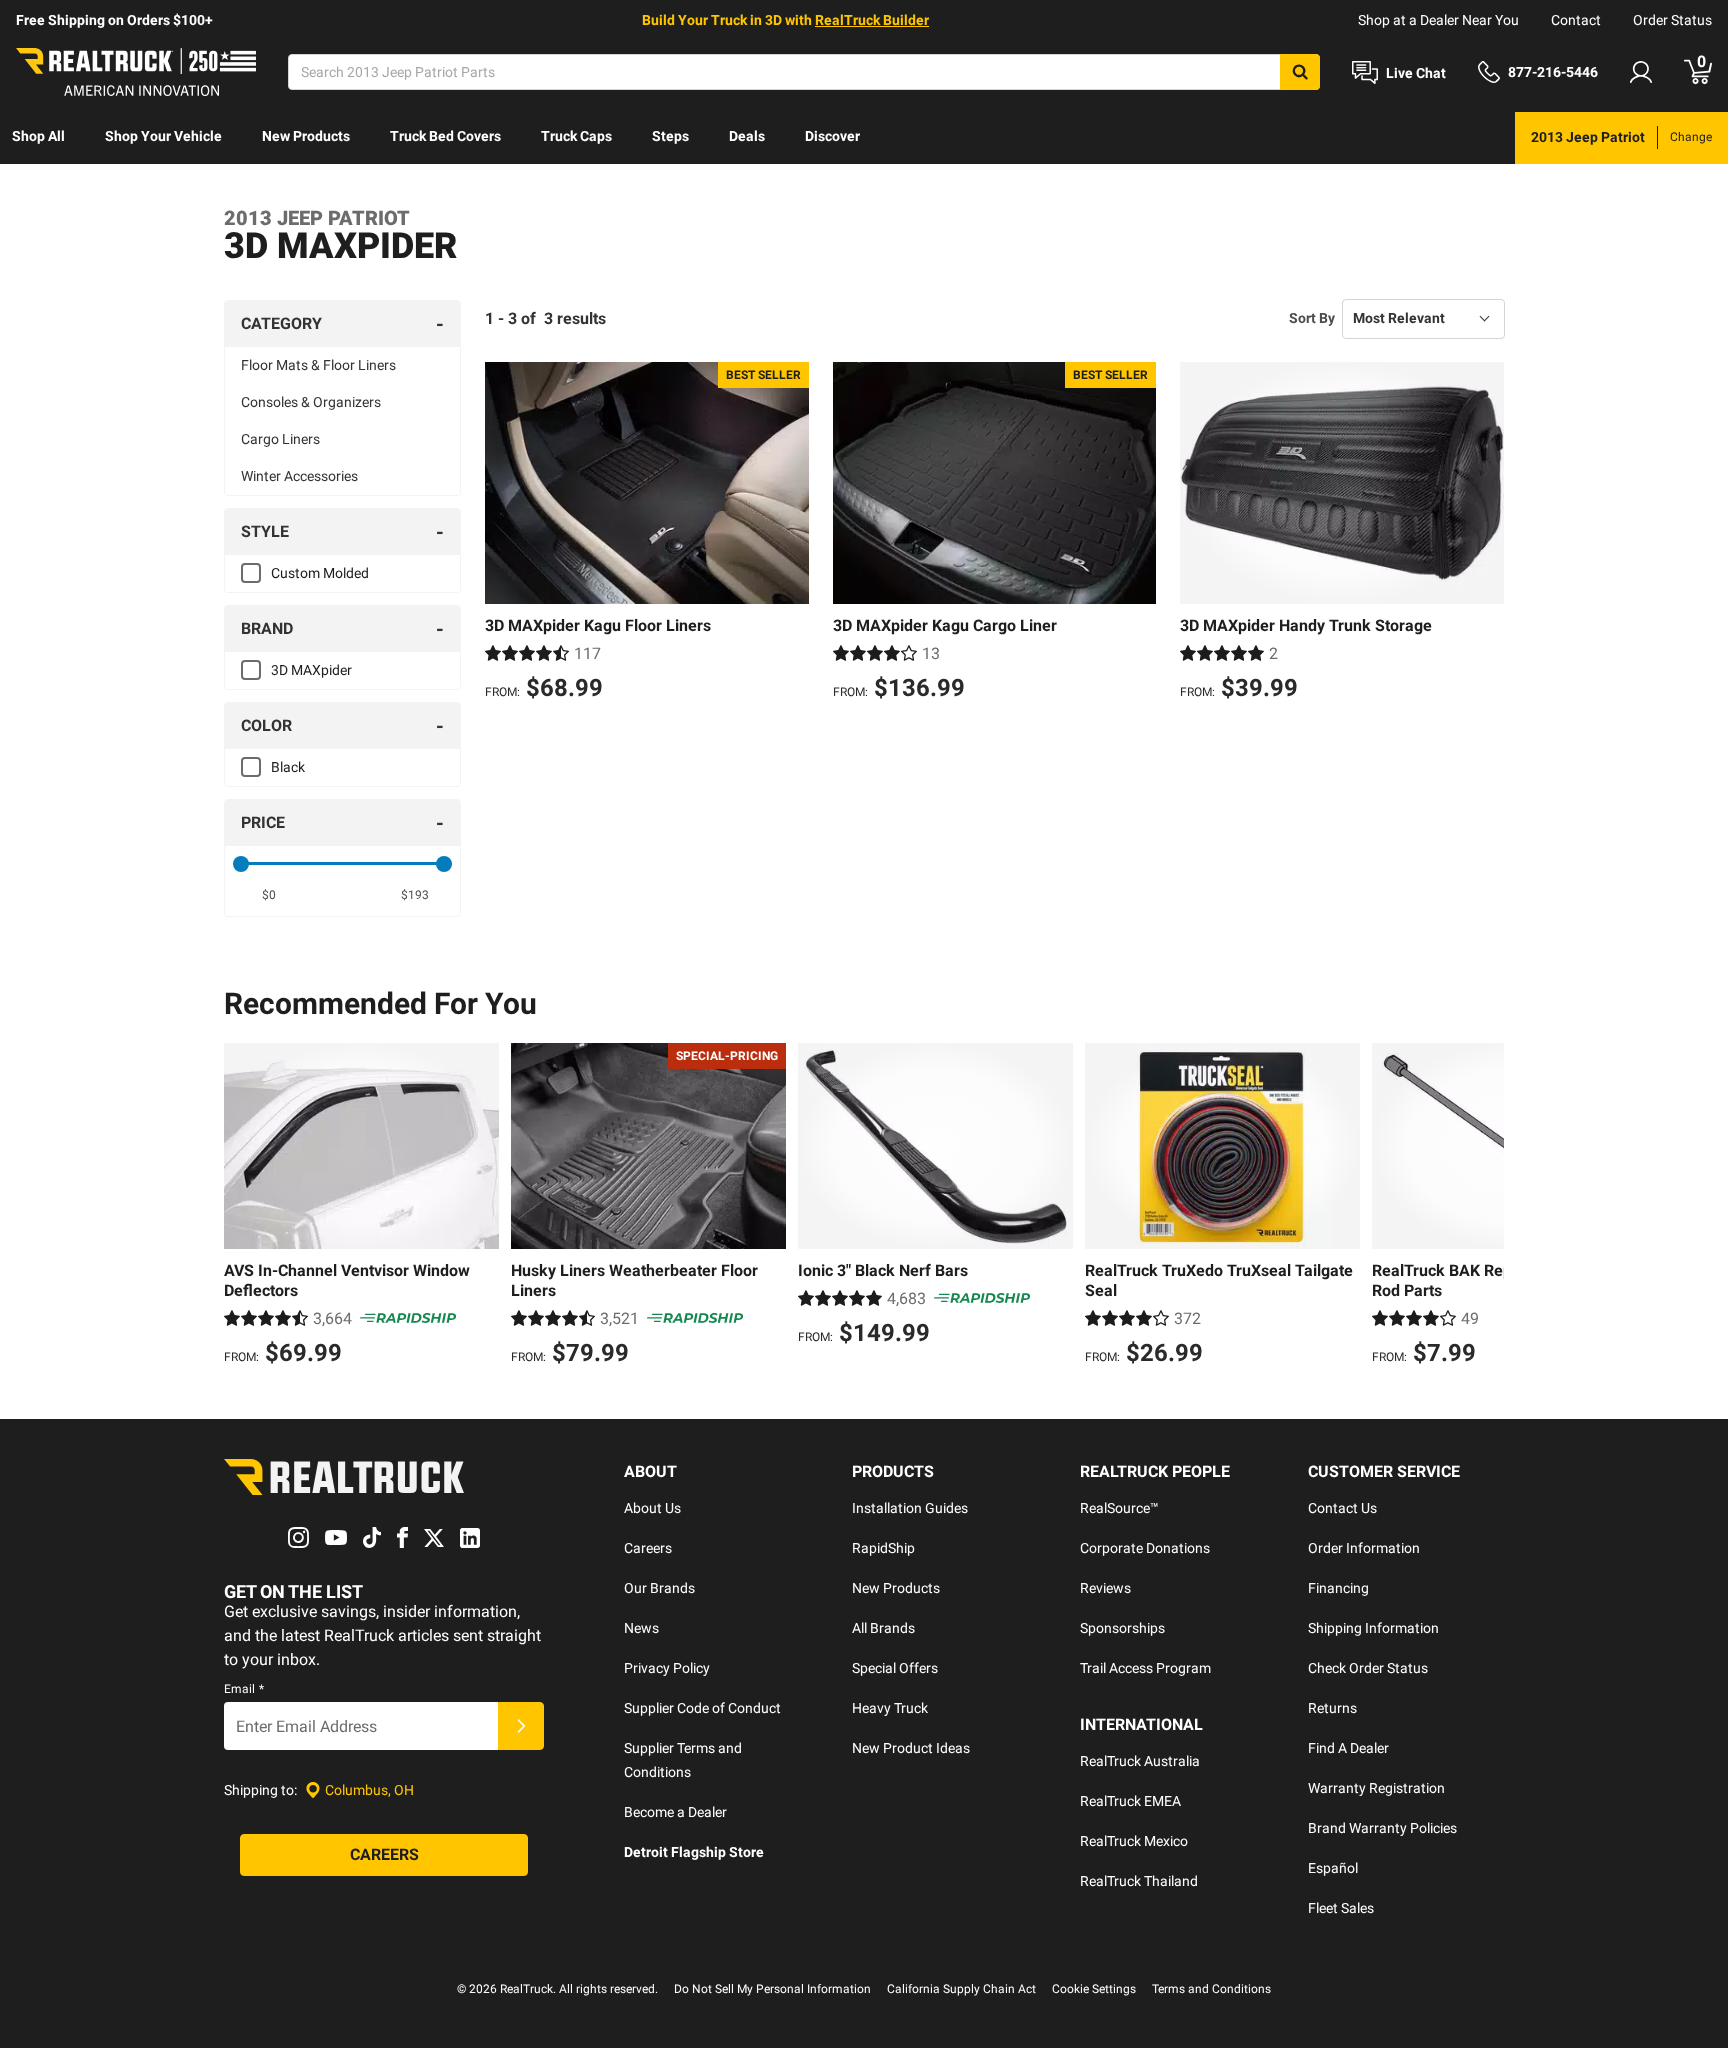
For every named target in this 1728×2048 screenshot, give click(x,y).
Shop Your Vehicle (163, 136)
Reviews (1105, 1588)
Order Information (1364, 1548)
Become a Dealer (675, 1812)
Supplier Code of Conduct (702, 1708)
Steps (670, 136)
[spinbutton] (269, 895)
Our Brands (659, 1588)
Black (288, 767)
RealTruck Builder (872, 20)
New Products (306, 136)
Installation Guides (910, 1508)
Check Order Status (1368, 1668)
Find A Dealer (1348, 1748)
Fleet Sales (1341, 1908)
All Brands (883, 1628)
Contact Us (1342, 1508)
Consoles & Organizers (311, 402)
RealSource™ (1119, 1508)
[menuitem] (38, 138)
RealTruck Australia (1140, 1761)
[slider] (241, 864)
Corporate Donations (1145, 1548)
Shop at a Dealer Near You (1438, 20)
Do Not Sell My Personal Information (772, 1989)
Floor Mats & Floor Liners (318, 365)
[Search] (1300, 72)
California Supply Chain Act (961, 1989)
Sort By (1312, 318)
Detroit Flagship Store (694, 1852)
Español (1333, 1868)
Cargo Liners (280, 439)
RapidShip (883, 1548)
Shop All (38, 136)
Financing (1338, 1588)
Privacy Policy (667, 1668)
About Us (652, 1508)
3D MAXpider (311, 670)
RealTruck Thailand (1139, 1881)
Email (244, 1689)
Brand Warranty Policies (1382, 1828)
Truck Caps (576, 136)
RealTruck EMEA (1130, 1801)
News (641, 1628)
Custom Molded (320, 573)
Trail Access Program (1145, 1668)
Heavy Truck (890, 1708)
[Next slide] (1484, 1207)
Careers (648, 1548)
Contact (1576, 20)
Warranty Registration (1376, 1788)
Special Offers (895, 1668)
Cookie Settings (1094, 1989)
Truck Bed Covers (445, 136)
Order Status (1672, 20)
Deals (747, 136)
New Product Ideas (911, 1748)
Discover (832, 136)
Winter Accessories (299, 476)
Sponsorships (1122, 1628)
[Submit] (521, 1726)
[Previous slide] (244, 1207)
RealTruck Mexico (1134, 1841)
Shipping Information (1373, 1628)
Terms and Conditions (1211, 1989)
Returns (1332, 1708)
